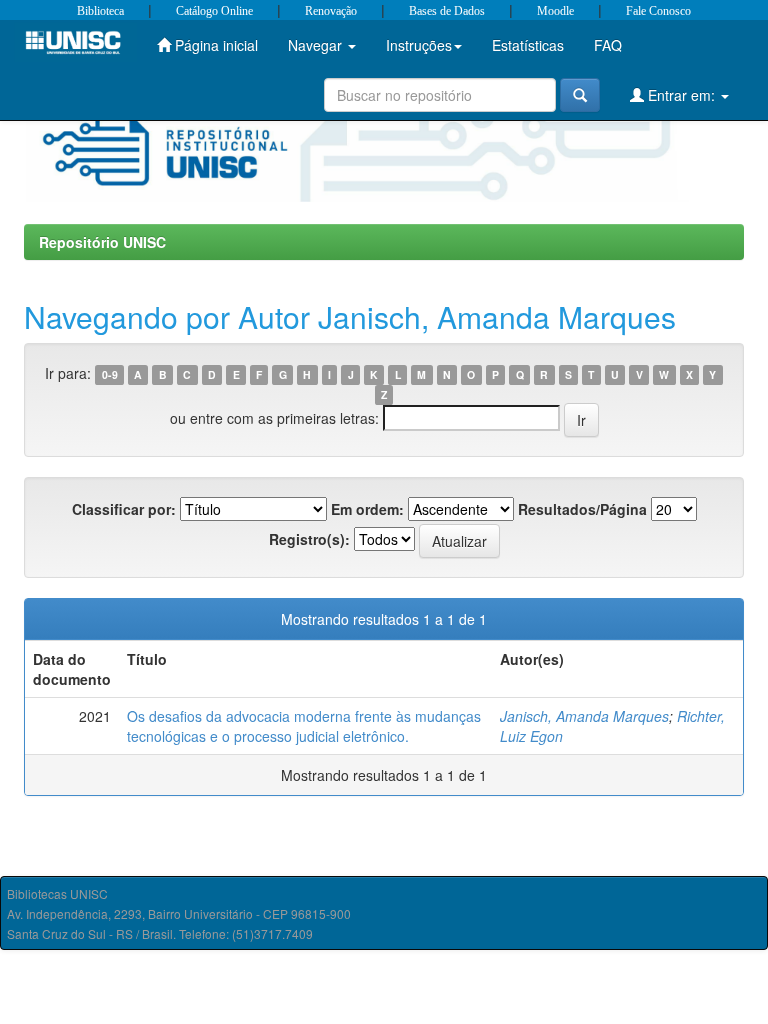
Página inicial (214, 45)
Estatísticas (528, 45)
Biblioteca (100, 11)
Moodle (555, 11)
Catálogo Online (214, 11)
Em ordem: (367, 509)
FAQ (608, 45)
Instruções (419, 45)
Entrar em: (681, 95)
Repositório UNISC (102, 242)
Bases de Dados (447, 11)
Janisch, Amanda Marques (584, 716)
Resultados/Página (582, 509)
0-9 (110, 374)
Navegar (317, 45)
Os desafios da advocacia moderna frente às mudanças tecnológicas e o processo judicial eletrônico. (304, 726)
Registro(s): (309, 539)
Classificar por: (124, 509)
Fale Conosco (658, 11)
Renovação (331, 11)
